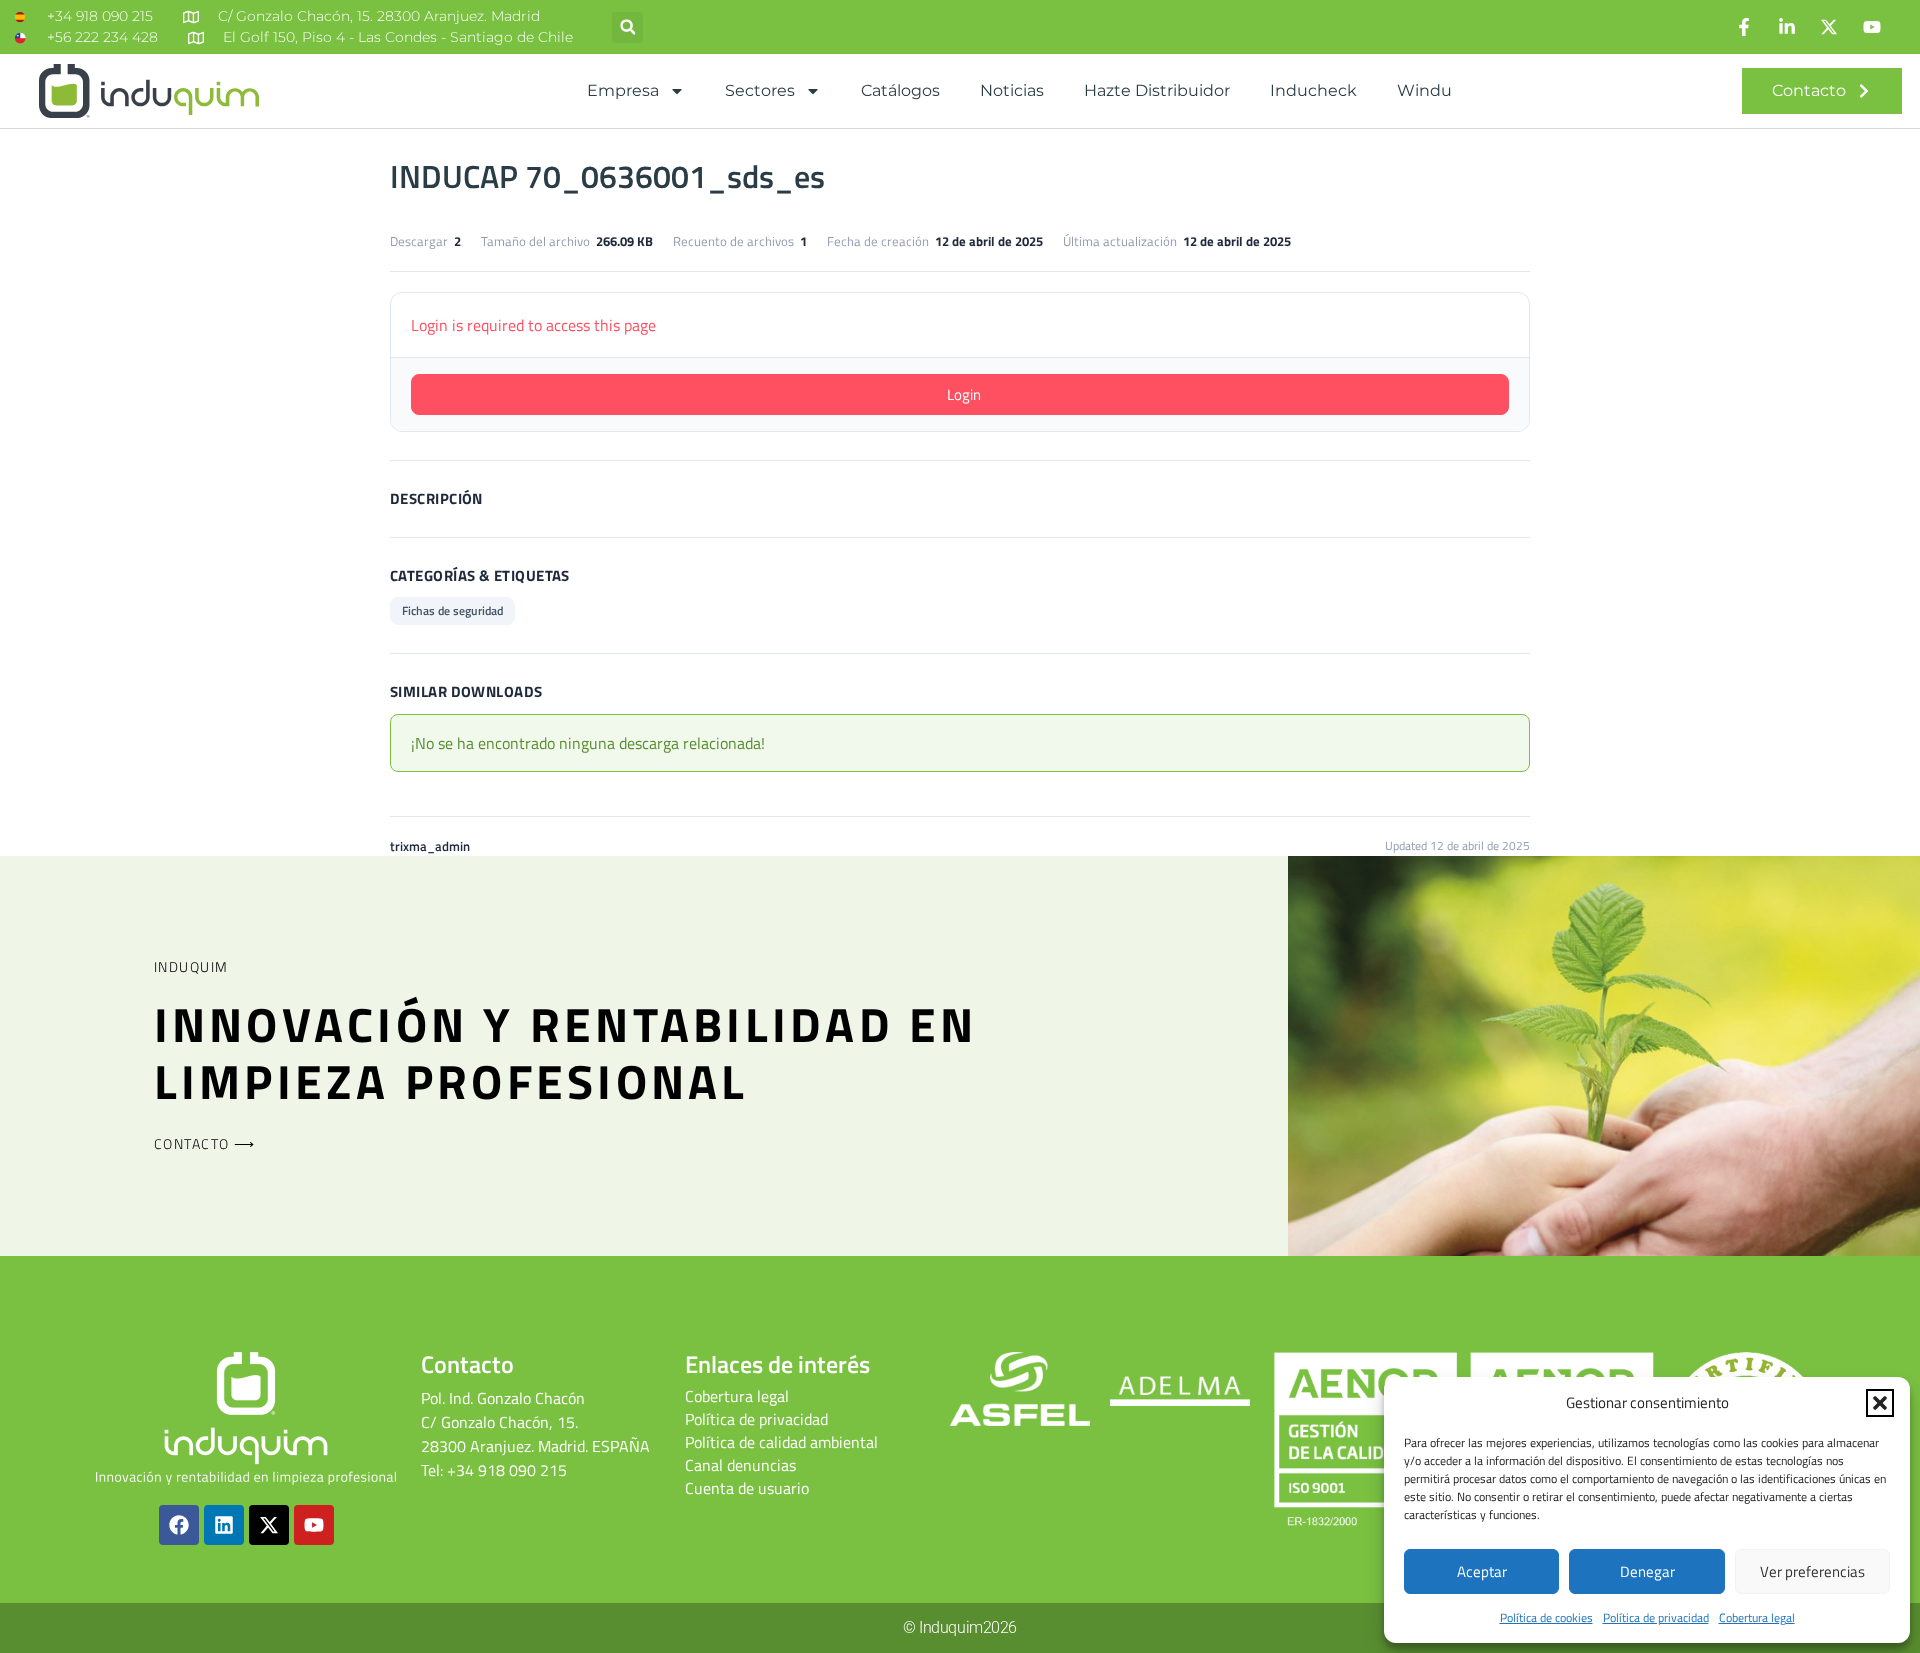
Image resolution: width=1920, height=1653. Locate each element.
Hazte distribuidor (1157, 90)
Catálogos (900, 90)
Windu (1424, 90)
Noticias (1012, 90)
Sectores (760, 90)
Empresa (623, 90)
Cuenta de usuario (747, 1488)
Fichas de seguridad (452, 610)
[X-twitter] (269, 1525)
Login (964, 394)
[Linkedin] (224, 1525)
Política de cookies (1546, 1617)
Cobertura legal (1757, 1617)
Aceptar (1482, 1571)
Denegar (1647, 1571)
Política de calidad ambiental (781, 1442)
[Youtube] (314, 1525)
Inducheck (1313, 90)
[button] (1880, 1403)
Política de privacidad (1656, 1617)
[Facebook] (179, 1525)
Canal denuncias (740, 1465)
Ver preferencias (1812, 1571)
